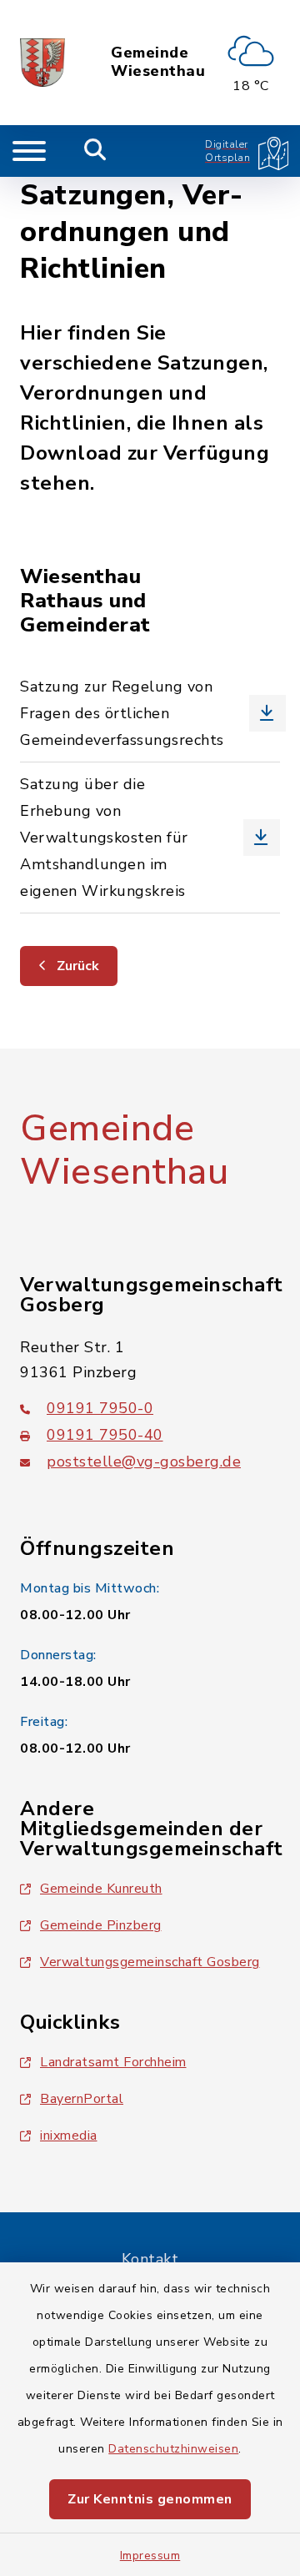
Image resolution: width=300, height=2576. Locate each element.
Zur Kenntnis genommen (150, 2499)
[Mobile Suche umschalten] (95, 151)
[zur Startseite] (42, 63)
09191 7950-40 (105, 1435)
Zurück (76, 966)
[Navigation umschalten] (29, 151)
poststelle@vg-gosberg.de (144, 1462)
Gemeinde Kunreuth (101, 1889)
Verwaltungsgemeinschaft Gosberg (150, 1962)
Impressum (150, 2556)
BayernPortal (82, 2099)
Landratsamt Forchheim (113, 2062)
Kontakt (150, 2259)
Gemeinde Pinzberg (101, 1925)
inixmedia (69, 2136)
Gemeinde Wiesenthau (158, 62)
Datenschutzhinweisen (173, 2449)
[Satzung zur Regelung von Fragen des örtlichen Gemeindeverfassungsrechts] (150, 713)
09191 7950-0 (100, 1408)
